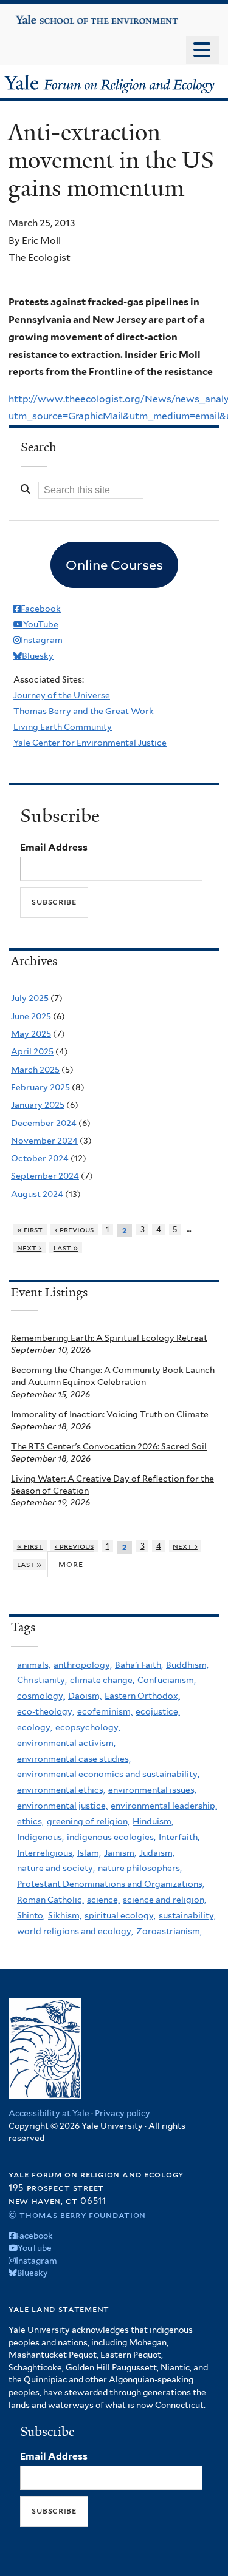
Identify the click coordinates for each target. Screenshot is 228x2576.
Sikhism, (65, 1915)
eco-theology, (46, 1711)
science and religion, (164, 1900)
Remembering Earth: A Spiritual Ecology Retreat (109, 1338)
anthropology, (83, 1665)
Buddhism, (187, 1665)
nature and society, (56, 1868)
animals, (34, 1665)
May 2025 (31, 1034)
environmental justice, (62, 1806)
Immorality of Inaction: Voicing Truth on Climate (110, 1414)
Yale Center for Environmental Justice (90, 743)
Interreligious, (46, 1853)
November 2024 (44, 1141)
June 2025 (31, 1016)
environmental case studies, (74, 1759)
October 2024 (40, 1158)
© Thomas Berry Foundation (77, 2215)
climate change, (102, 1680)
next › (29, 1248)
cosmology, (41, 1696)
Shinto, (31, 1915)
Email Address (54, 847)
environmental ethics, (61, 1790)
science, (103, 1900)
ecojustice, (158, 1711)
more (71, 1564)
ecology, (35, 1727)
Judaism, (157, 1853)
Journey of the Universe (62, 695)
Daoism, (85, 1696)
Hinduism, (153, 1821)
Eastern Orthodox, (142, 1696)
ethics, (30, 1821)
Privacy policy (123, 2113)
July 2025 (30, 998)
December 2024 (44, 1123)
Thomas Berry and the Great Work (84, 711)
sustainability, (187, 1915)
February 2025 (40, 1087)
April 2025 (32, 1051)
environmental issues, (152, 1790)
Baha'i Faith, (139, 1665)
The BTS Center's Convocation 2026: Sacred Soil (109, 1446)
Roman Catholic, (50, 1900)
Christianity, (42, 1680)
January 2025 (38, 1105)
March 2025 (35, 1070)
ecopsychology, (88, 1727)
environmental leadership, (164, 1806)
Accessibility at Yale (49, 2113)
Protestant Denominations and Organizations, (111, 1884)
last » (66, 1248)
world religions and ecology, (75, 1931)
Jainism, (120, 1853)
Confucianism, (167, 1680)
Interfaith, (179, 1837)
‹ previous (74, 1229)
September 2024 (45, 1176)
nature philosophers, (140, 1868)
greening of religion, (88, 1821)
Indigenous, (40, 1837)
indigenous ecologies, (111, 1837)
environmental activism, (66, 1743)
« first (30, 1229)
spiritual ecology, (120, 1915)
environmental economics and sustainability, (108, 1774)
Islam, (89, 1853)
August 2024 (37, 1194)
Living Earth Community (63, 727)
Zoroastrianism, (169, 1931)
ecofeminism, (105, 1711)
